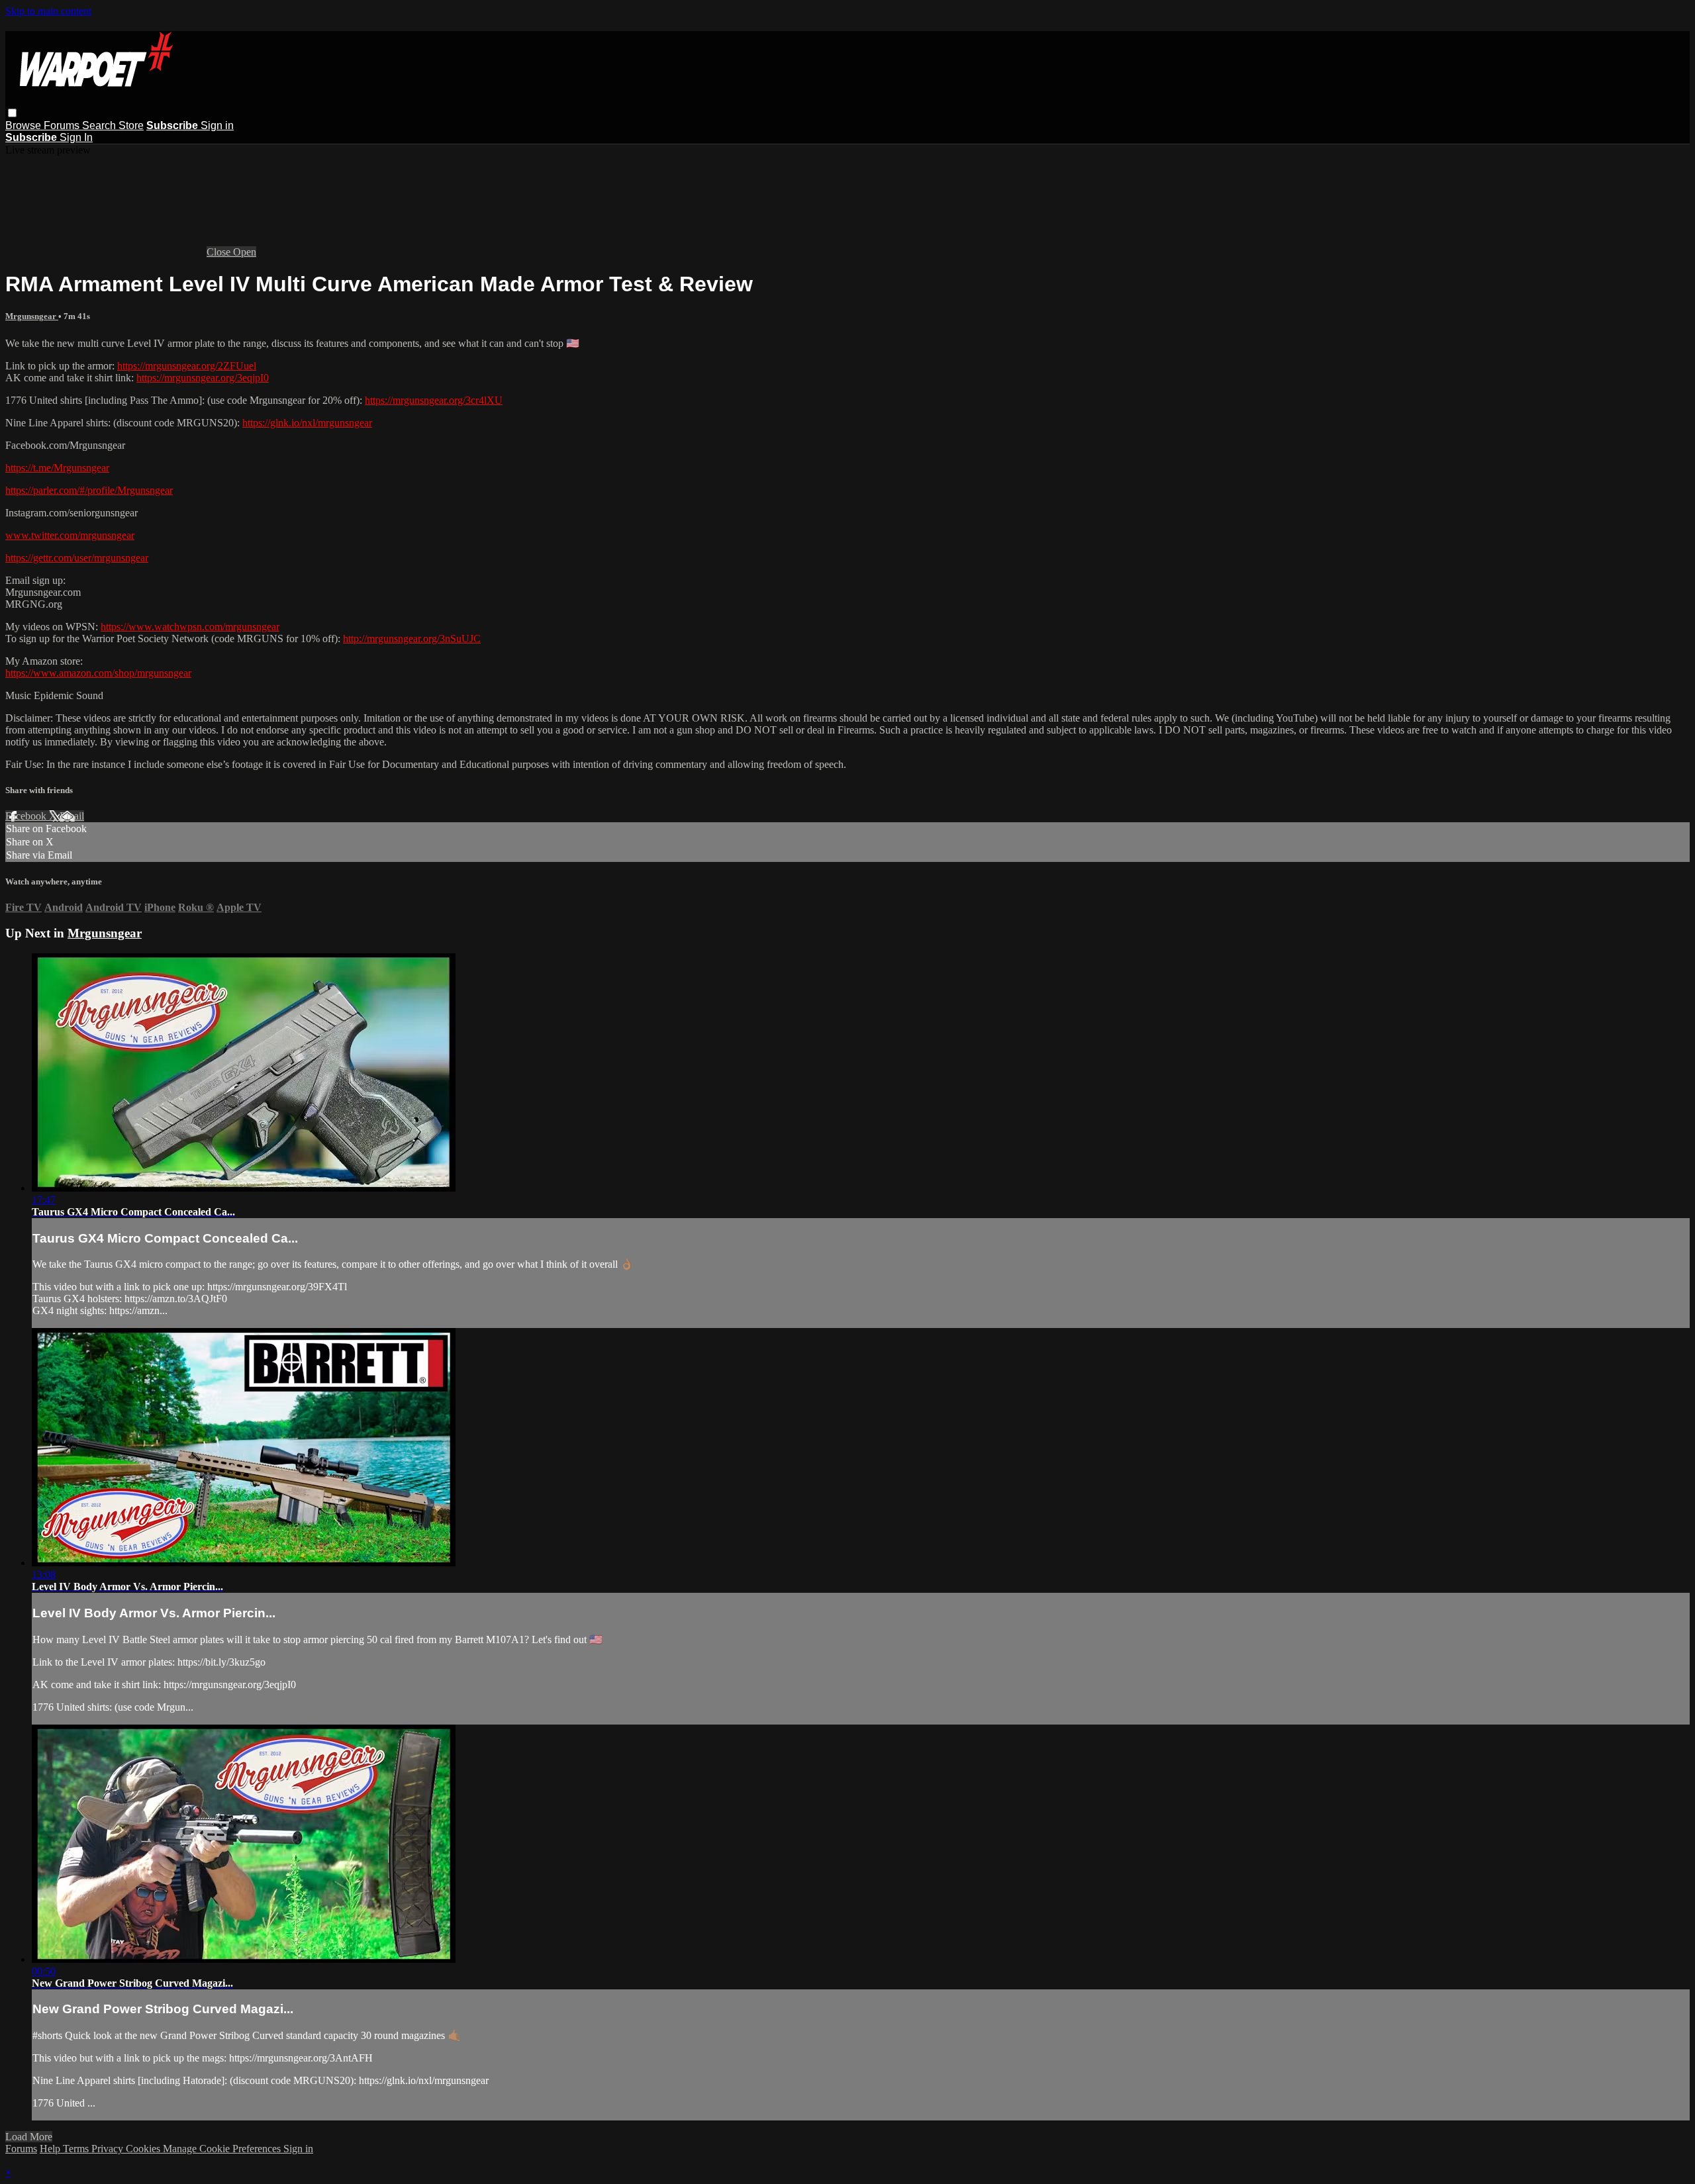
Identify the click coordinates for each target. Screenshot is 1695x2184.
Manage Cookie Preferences (223, 2149)
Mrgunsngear (32, 316)
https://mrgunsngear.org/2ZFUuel (187, 366)
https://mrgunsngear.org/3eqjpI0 (203, 378)
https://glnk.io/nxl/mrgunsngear (307, 423)
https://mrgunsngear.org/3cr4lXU (434, 400)
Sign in (217, 125)
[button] (12, 113)
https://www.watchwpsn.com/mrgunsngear (190, 627)
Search (100, 125)
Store (131, 125)
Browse (24, 125)
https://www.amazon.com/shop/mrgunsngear (98, 673)
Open (245, 252)
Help (51, 2149)
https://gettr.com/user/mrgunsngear (77, 558)
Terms (77, 2149)
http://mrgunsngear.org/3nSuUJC (412, 639)
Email (72, 816)
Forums (63, 125)
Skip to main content (48, 11)
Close (220, 252)
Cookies (144, 2149)
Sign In (76, 137)
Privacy (109, 2149)
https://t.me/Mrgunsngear (57, 468)
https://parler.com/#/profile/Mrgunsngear (89, 490)
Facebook (27, 816)
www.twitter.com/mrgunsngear (70, 535)
